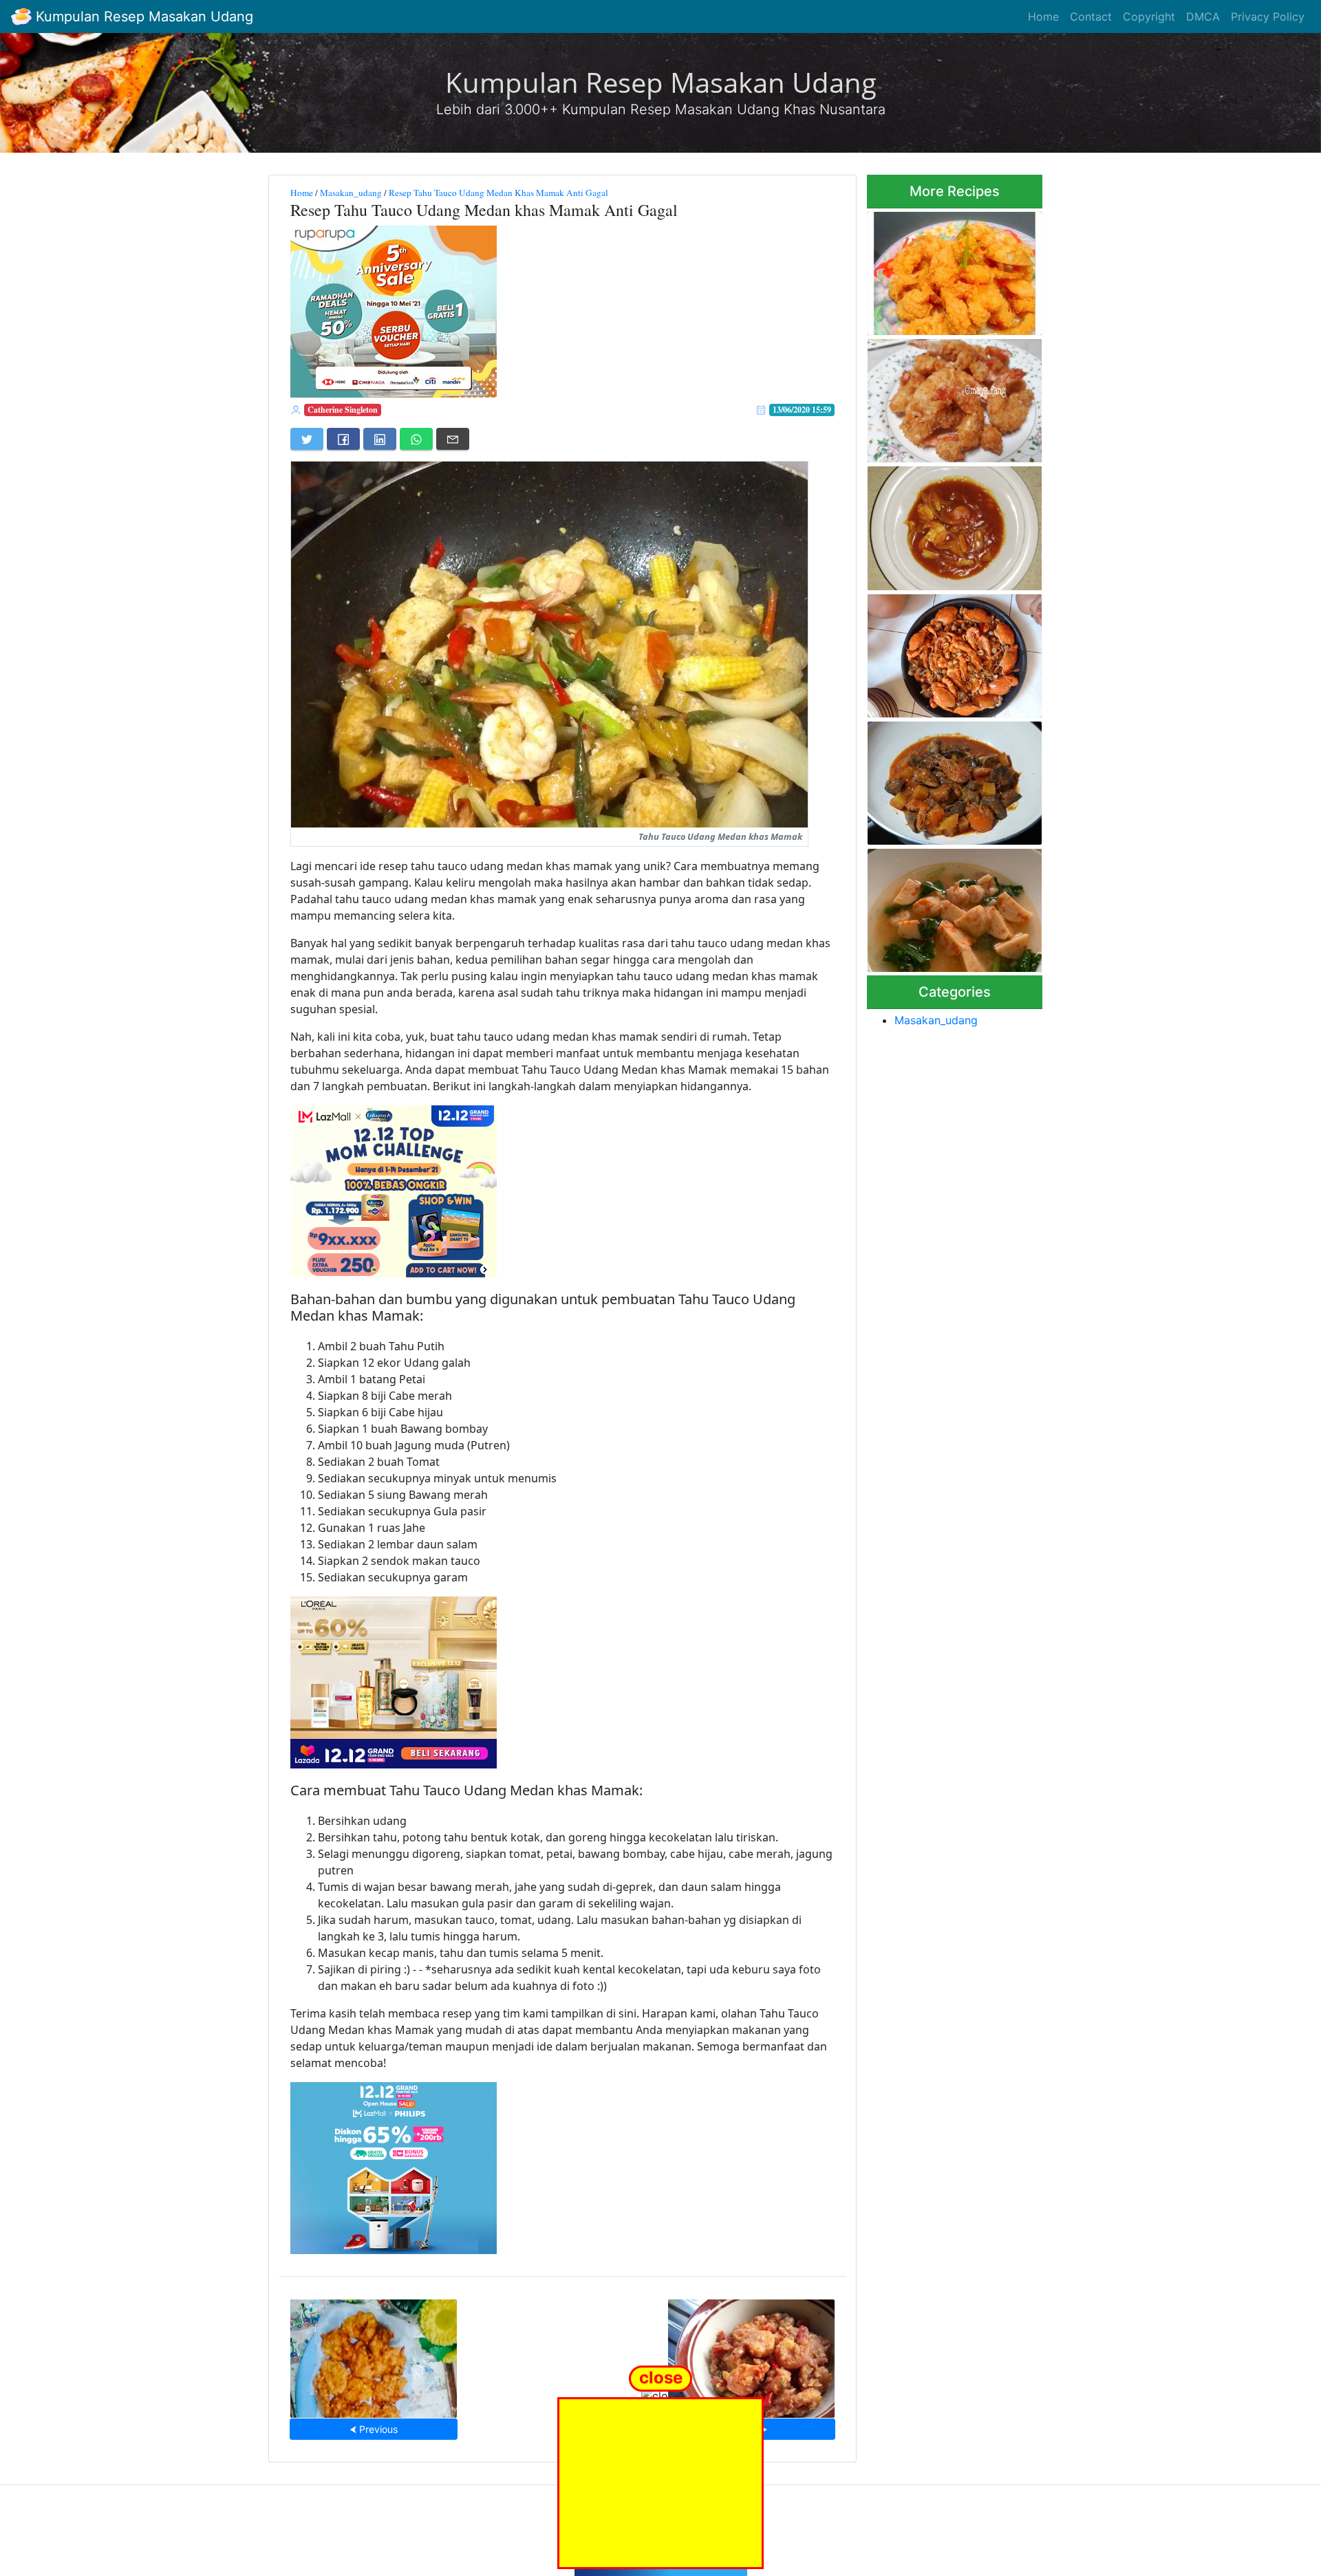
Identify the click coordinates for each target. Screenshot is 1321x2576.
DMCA (1203, 17)
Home (1043, 17)
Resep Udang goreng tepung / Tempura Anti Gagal (952, 397)
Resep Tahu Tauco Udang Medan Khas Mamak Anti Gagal (498, 193)
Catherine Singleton (343, 410)
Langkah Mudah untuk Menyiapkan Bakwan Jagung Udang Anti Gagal (374, 2354)
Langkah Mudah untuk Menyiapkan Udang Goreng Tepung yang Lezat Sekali (948, 269)
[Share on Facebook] (343, 439)
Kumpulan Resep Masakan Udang (142, 17)
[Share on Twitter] (307, 439)
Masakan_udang (351, 193)
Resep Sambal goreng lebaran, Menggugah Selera (949, 779)
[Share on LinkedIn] (380, 439)
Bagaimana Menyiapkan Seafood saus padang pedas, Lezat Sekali (954, 652)
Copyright (1149, 17)
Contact (1091, 17)
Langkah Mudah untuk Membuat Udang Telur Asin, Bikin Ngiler (751, 2354)
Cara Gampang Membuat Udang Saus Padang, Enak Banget (946, 524)
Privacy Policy (1268, 17)
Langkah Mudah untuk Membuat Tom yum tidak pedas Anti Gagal (942, 906)
